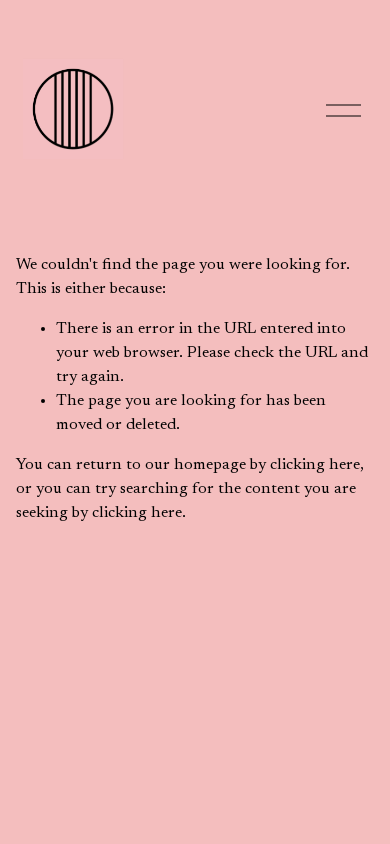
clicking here (315, 465)
